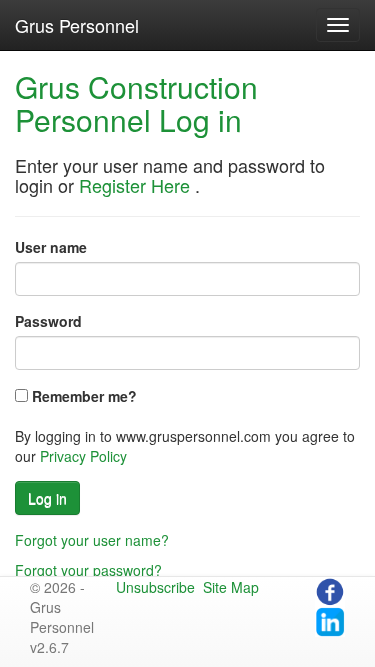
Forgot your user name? (92, 540)
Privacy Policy (83, 456)
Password (48, 321)
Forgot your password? (88, 570)
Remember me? (84, 396)
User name (51, 247)
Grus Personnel (77, 25)
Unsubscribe (155, 587)
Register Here (134, 185)
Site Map (231, 587)
